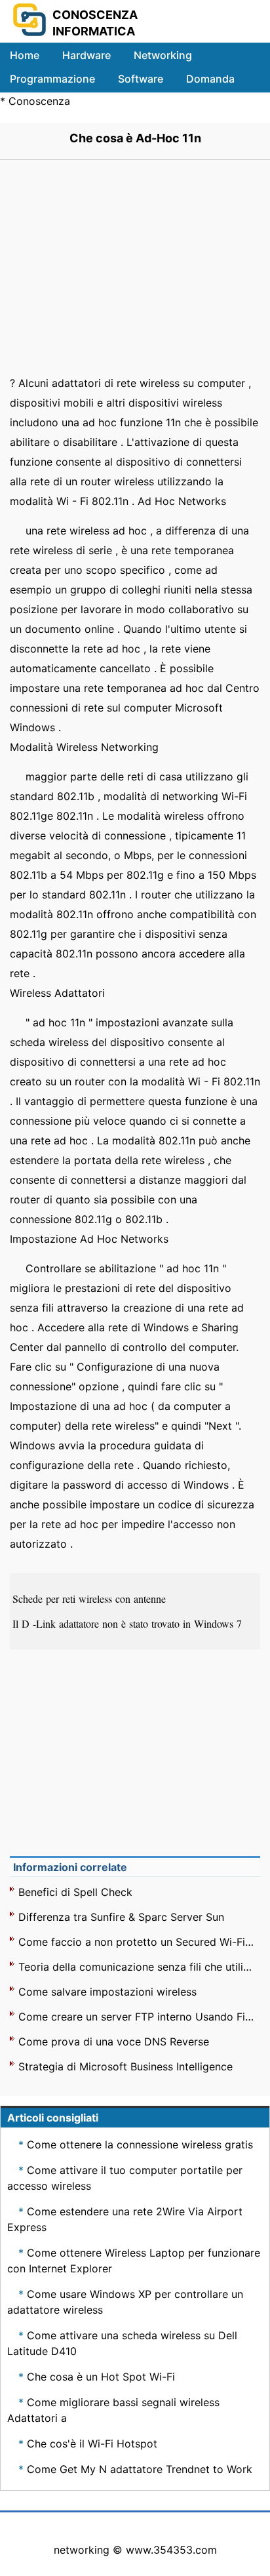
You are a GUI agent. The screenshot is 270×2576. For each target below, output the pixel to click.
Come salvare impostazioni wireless (107, 1992)
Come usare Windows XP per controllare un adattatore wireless (125, 2302)
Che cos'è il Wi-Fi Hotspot (92, 2444)
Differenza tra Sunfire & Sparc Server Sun (121, 1917)
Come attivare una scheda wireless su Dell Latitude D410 (122, 2343)
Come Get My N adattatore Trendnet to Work (140, 2469)
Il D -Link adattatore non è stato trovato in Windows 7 (129, 1623)
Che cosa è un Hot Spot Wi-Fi (101, 2377)
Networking (163, 55)
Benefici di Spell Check (75, 1892)
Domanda (210, 79)
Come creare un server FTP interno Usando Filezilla (137, 2017)
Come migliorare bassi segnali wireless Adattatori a (113, 2410)
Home (25, 55)
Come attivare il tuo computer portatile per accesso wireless (125, 2178)
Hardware (87, 55)
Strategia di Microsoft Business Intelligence (125, 2066)
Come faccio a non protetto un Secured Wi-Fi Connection (137, 1942)
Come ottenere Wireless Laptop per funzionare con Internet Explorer (134, 2261)
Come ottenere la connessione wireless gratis (140, 2144)
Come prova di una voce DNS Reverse (114, 2042)
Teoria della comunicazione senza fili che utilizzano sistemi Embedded (137, 1967)
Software (141, 79)
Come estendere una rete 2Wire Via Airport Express (125, 2219)
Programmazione (52, 79)
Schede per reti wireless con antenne (91, 1599)
